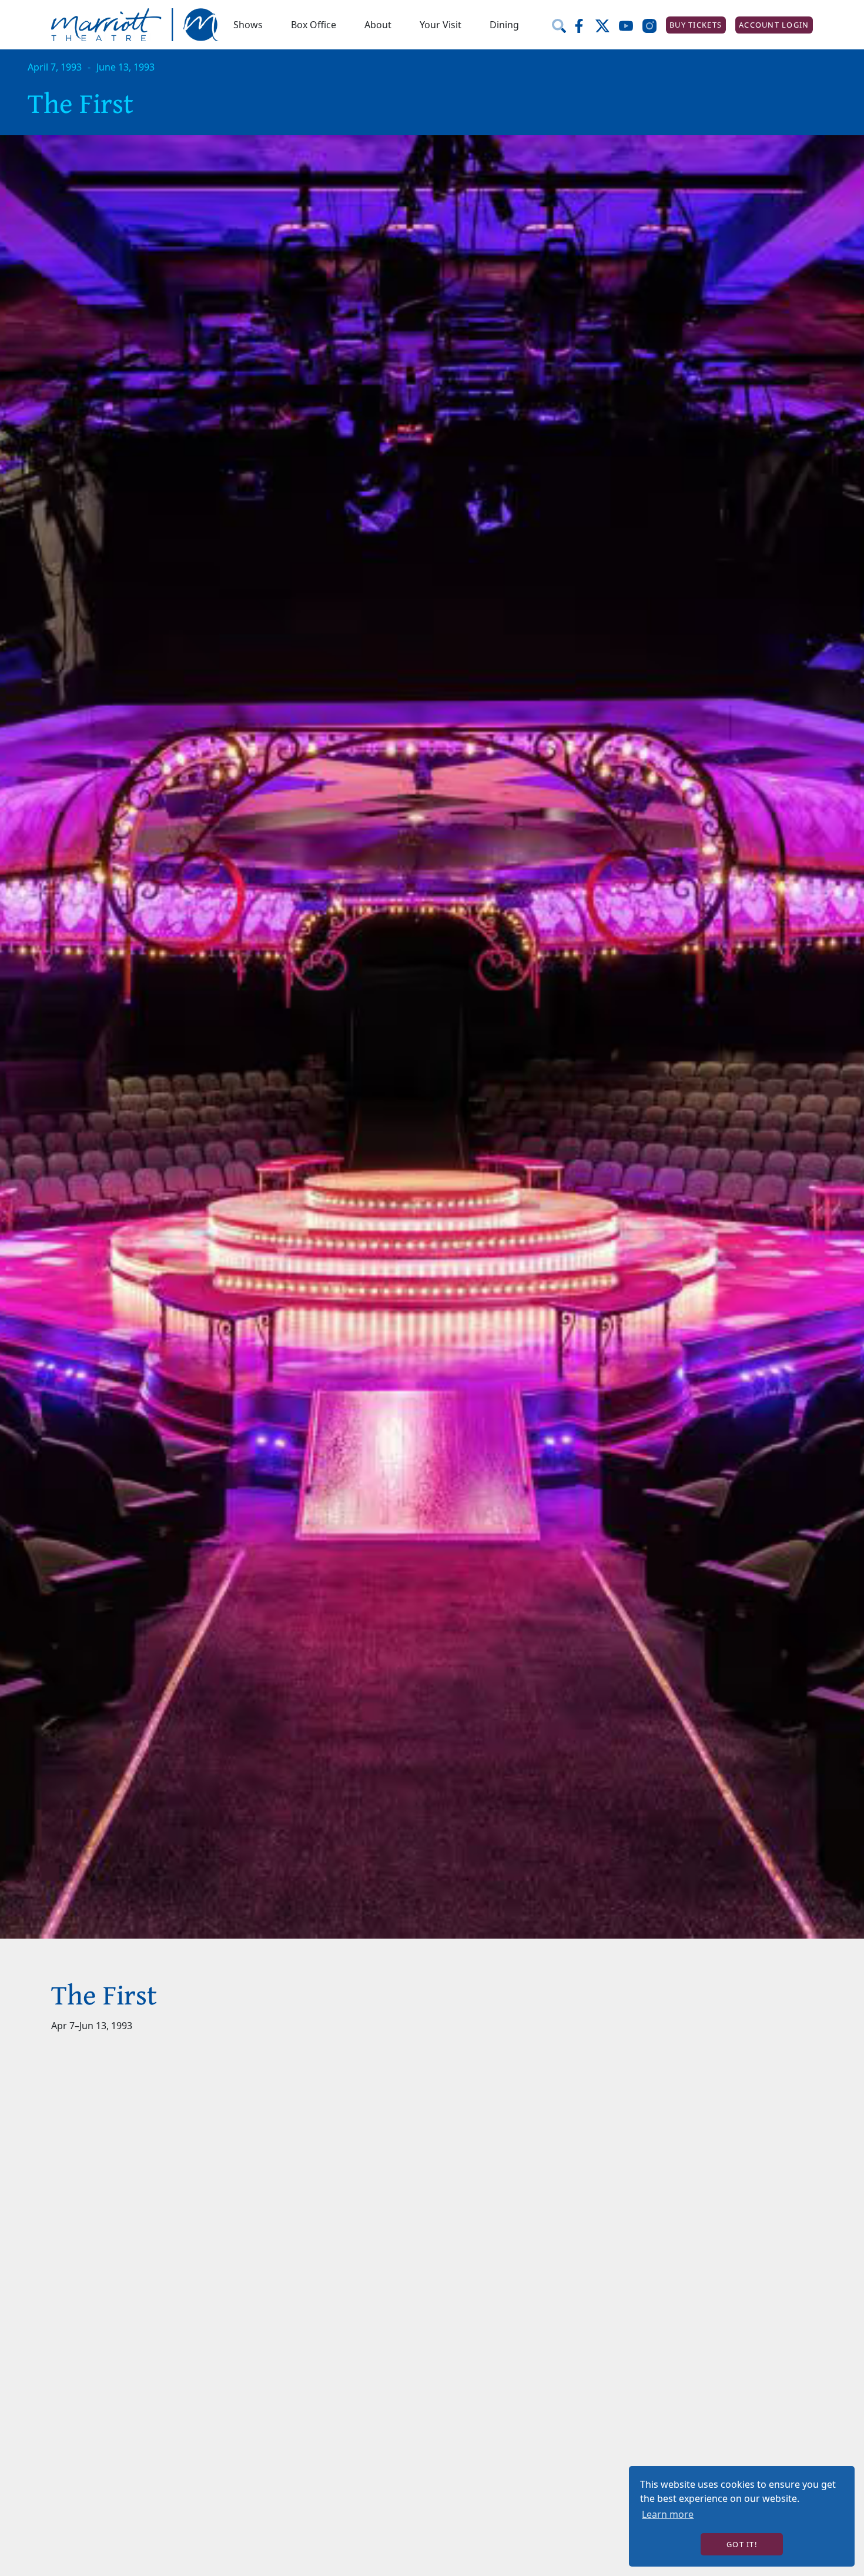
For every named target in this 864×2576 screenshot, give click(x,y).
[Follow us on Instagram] (654, 25)
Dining (504, 25)
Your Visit (441, 25)
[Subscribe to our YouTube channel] (631, 25)
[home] (135, 25)
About (378, 25)
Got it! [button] (742, 2544)
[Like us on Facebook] (584, 25)
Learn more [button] (668, 2514)
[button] (248, 25)
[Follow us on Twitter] (607, 25)
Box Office (314, 25)
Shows (248, 25)
